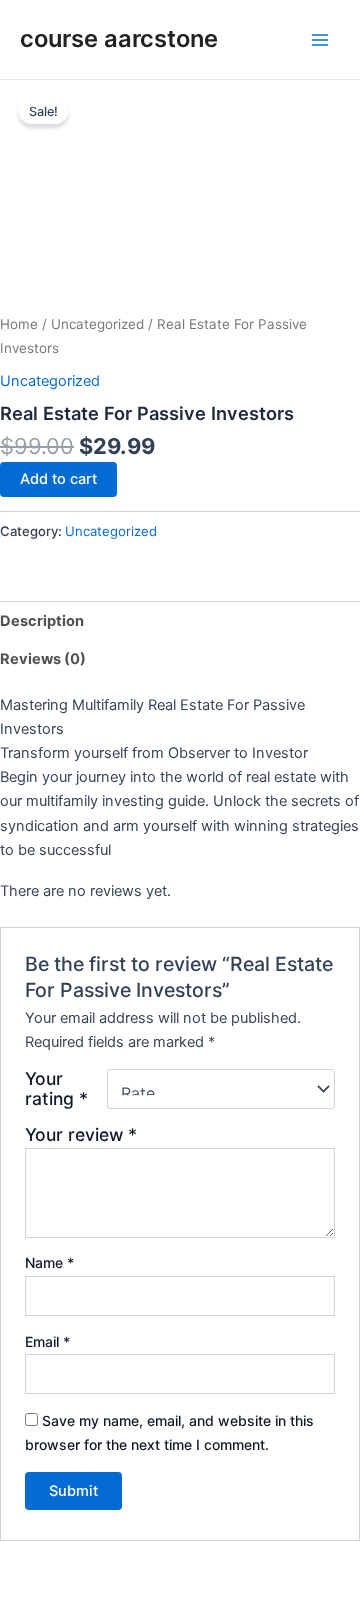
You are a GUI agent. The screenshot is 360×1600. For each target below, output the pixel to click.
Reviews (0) (43, 659)
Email (47, 1341)
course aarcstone (119, 38)
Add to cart (58, 479)
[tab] (180, 620)
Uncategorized (97, 324)
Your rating (56, 1089)
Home (19, 324)
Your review (81, 1134)
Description (42, 621)
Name (49, 1262)
